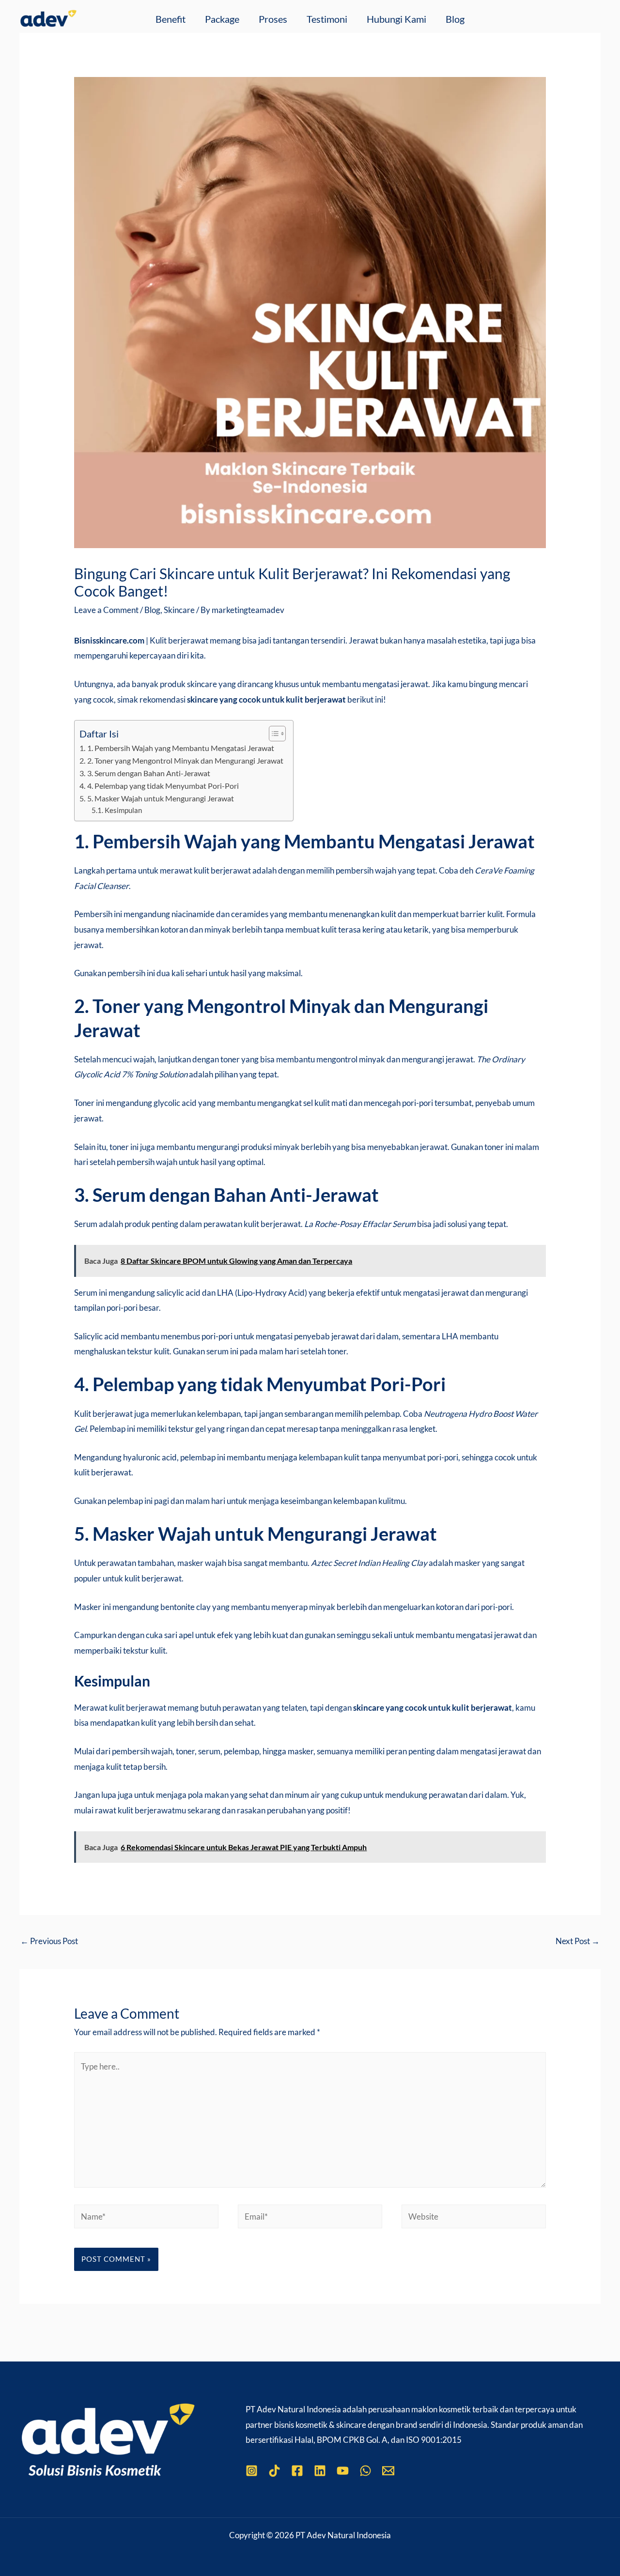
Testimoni (327, 19)
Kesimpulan (123, 810)
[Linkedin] (320, 2471)
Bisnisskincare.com (109, 640)
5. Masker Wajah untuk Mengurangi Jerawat (160, 798)
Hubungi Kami (396, 19)
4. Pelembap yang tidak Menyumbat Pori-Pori (163, 786)
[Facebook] (297, 2471)
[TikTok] (274, 2471)
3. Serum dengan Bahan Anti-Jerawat (148, 773)
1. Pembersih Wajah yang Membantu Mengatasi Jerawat (180, 748)
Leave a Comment (106, 610)
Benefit (170, 19)
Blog (455, 19)
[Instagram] (252, 2471)
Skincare (179, 610)
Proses (273, 19)
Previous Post (49, 1941)
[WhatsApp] (365, 2471)
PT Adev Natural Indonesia (293, 2409)
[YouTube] (343, 2471)
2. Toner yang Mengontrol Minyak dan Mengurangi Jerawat (185, 760)
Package (222, 19)
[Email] (388, 2471)
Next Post (578, 1941)
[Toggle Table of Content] (272, 734)
